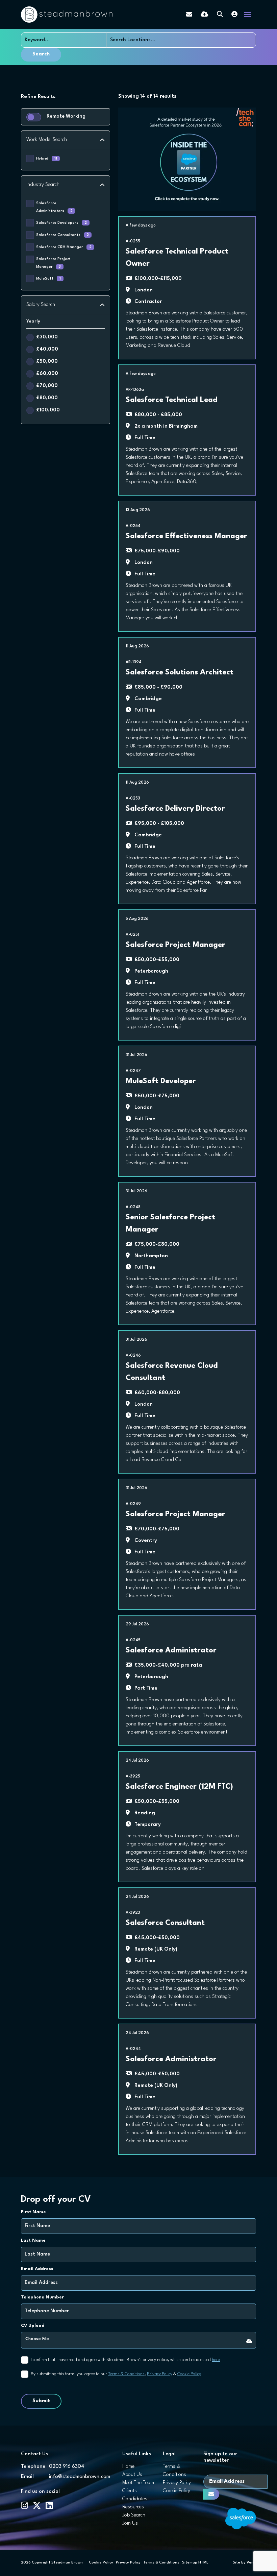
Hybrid (47, 159)
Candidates (135, 2499)
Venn (251, 2563)
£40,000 (47, 349)
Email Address (37, 2269)
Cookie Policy (189, 2374)
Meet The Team (138, 2483)
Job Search (134, 2515)
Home (128, 2467)
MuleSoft (48, 279)
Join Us (130, 2523)
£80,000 (47, 398)
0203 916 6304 (67, 2467)
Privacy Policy (160, 2374)
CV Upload (33, 2326)
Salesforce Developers (61, 223)
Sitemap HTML (195, 2563)
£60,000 (47, 374)
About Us (132, 2475)
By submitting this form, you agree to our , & (116, 2374)
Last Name (33, 2240)
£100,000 (48, 410)
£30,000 (47, 337)
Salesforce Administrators (54, 207)
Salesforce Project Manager (53, 263)
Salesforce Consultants (62, 235)
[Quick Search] (220, 15)
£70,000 (47, 386)
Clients (130, 2491)
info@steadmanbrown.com (80, 2477)
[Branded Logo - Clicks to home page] (67, 15)
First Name (33, 2212)
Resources (133, 2507)
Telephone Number (42, 2297)
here (216, 2360)
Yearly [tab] (33, 321)
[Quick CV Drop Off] (205, 15)
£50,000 (47, 362)
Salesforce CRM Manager (64, 247)
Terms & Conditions (126, 2374)
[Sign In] (234, 15)
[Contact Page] (189, 15)
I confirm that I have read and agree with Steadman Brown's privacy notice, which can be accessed (125, 2360)
